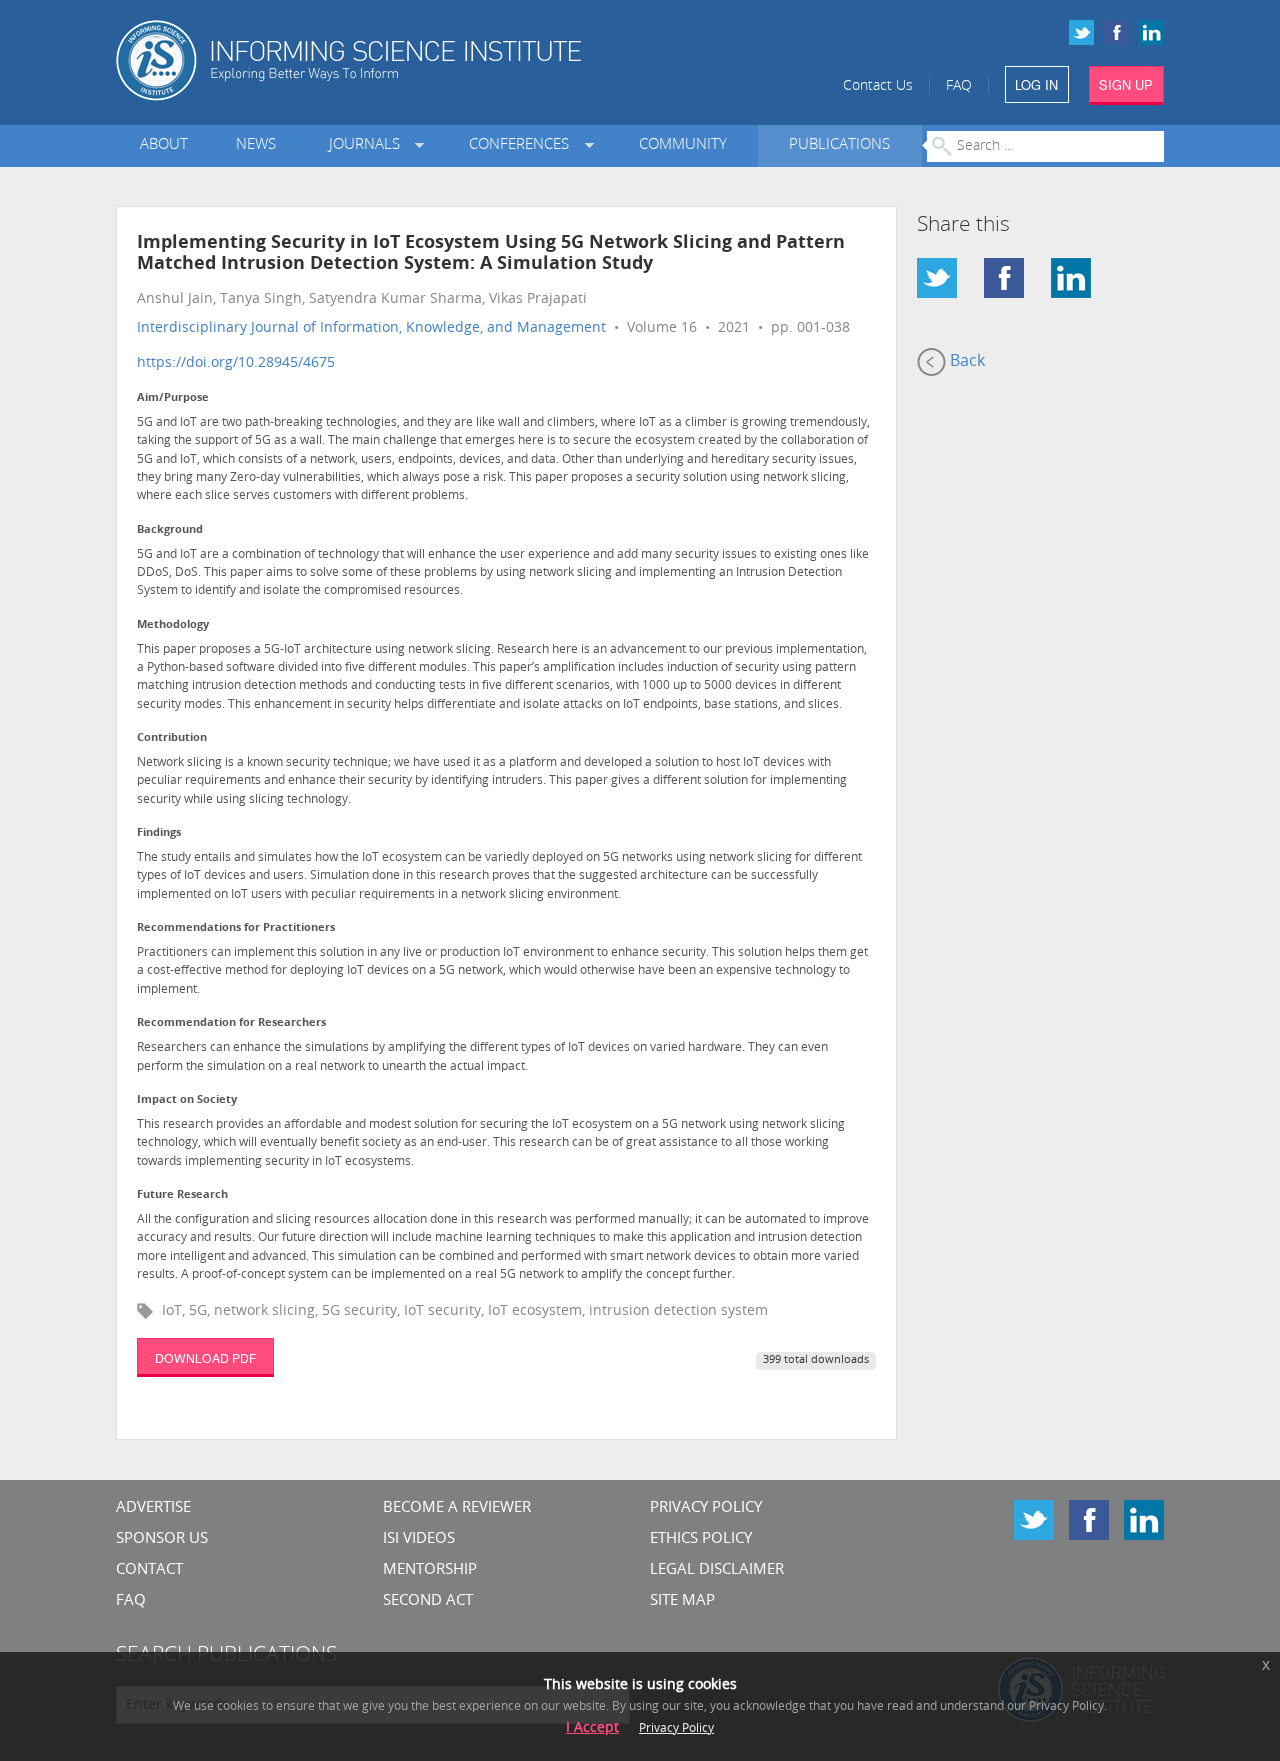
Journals (368, 145)
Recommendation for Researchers (231, 1023)
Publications (839, 145)
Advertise (153, 1508)
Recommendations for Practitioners (236, 928)
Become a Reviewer (457, 1508)
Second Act (428, 1601)
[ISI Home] (417, 60)
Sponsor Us (162, 1539)
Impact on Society (187, 1100)
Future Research (182, 1195)
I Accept (592, 1728)
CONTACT (149, 1570)
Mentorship (430, 1570)
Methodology (173, 625)
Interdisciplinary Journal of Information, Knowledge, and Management (371, 328)
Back (965, 362)
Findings (159, 833)
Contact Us (878, 86)
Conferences (523, 145)
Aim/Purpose (173, 398)
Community (683, 145)
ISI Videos (419, 1539)
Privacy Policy (706, 1508)
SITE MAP (682, 1601)
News (256, 145)
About (164, 145)
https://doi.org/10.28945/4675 (236, 363)
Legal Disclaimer (717, 1570)
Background (170, 530)
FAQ (959, 86)
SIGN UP (1126, 84)
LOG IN (1036, 84)
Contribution (172, 738)
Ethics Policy (701, 1539)
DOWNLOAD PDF (205, 1357)
